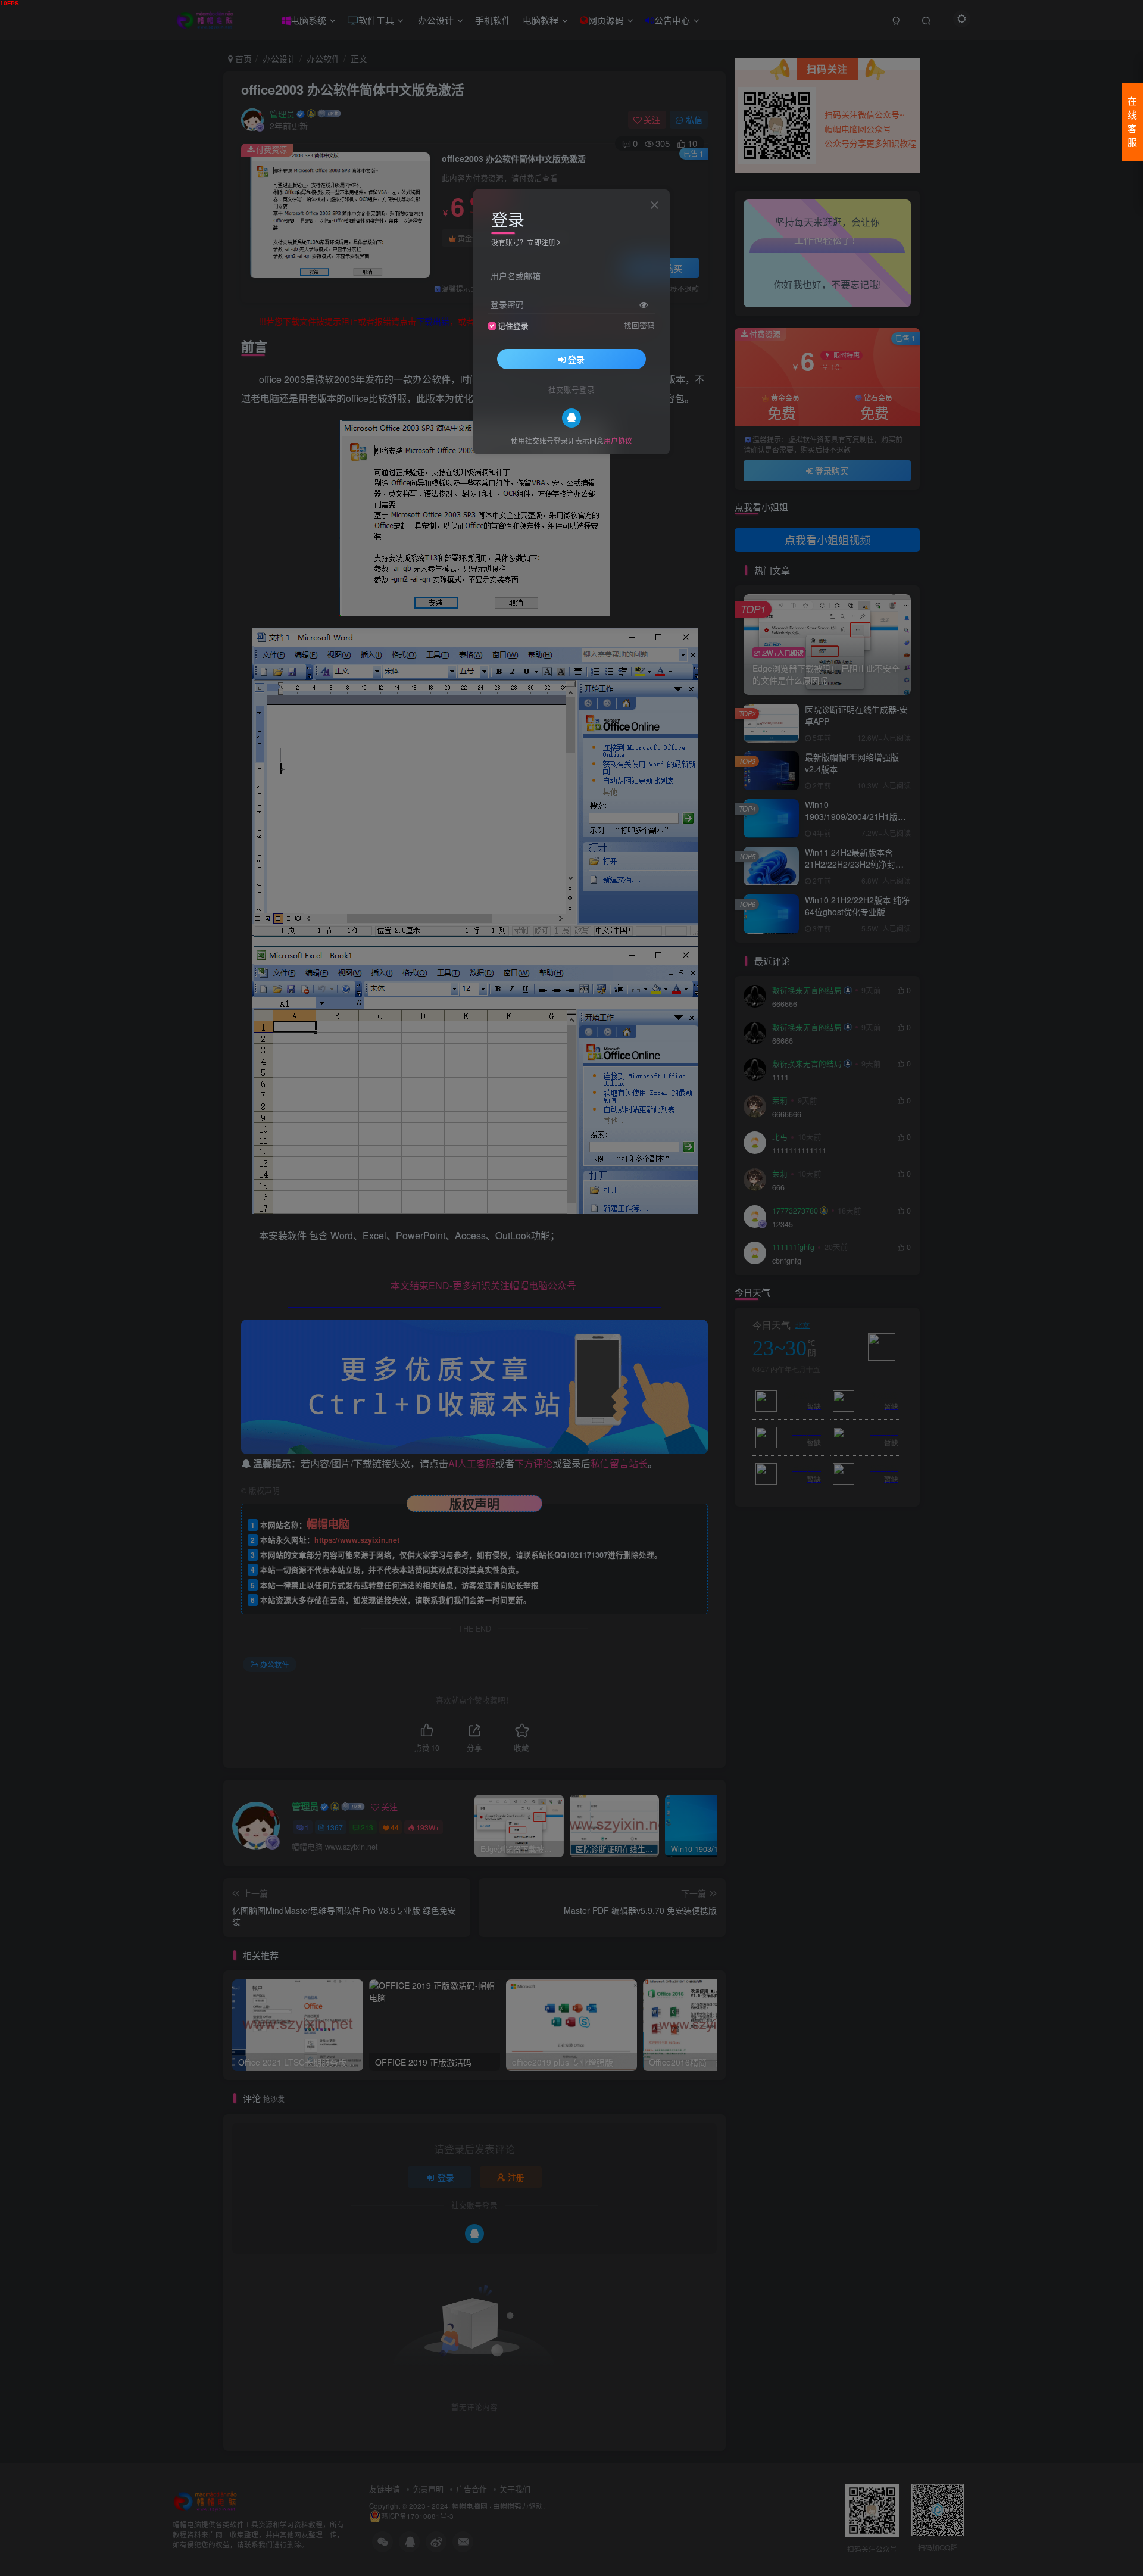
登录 (576, 358)
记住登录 (513, 325)
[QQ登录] (571, 417)
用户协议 (618, 440)
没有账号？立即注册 (523, 242)
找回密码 (639, 325)
